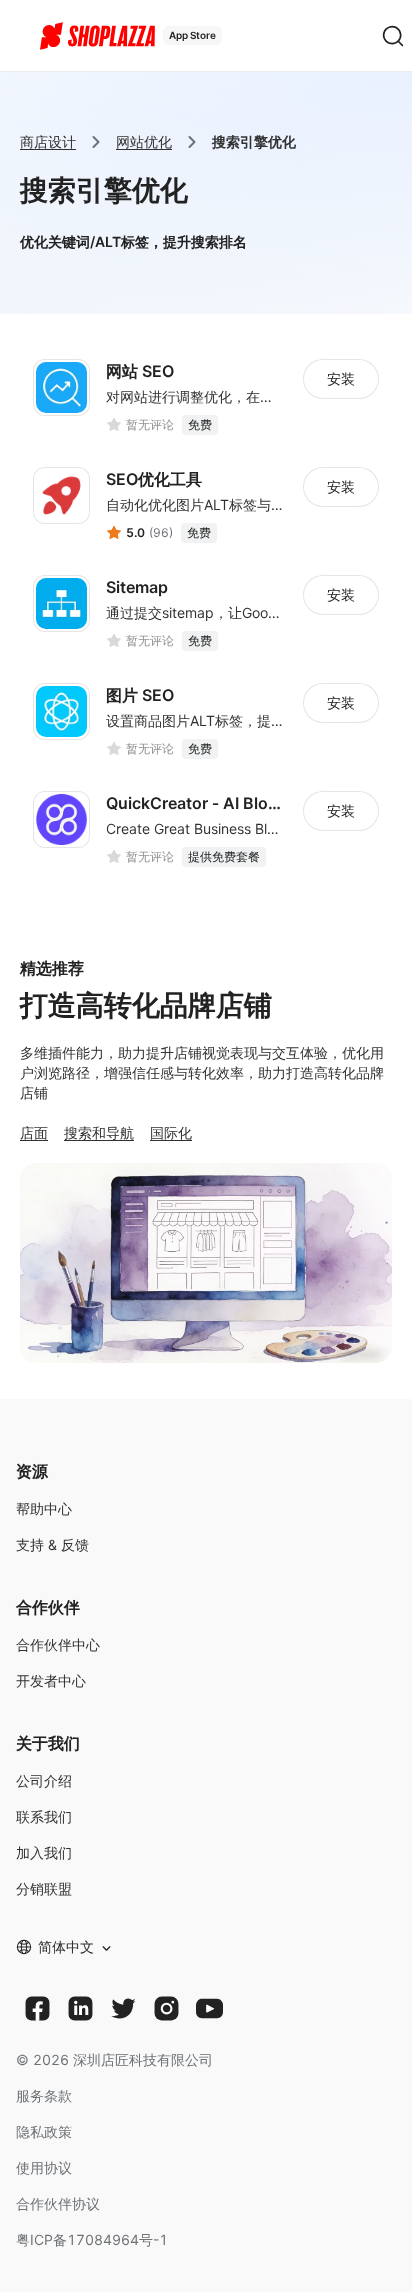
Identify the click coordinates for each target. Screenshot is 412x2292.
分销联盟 (44, 1888)
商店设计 (48, 141)
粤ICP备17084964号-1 (92, 2239)
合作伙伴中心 (58, 1644)
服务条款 (44, 2095)
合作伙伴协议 (58, 2203)
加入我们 (44, 1852)
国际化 (171, 1132)
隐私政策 (44, 2131)
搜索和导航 (99, 1132)
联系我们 (44, 1816)
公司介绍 (44, 1780)
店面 (34, 1132)
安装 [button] (341, 378)
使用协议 (44, 2167)
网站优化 (144, 141)
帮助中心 (44, 1508)
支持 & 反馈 (52, 1544)
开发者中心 (51, 1680)
